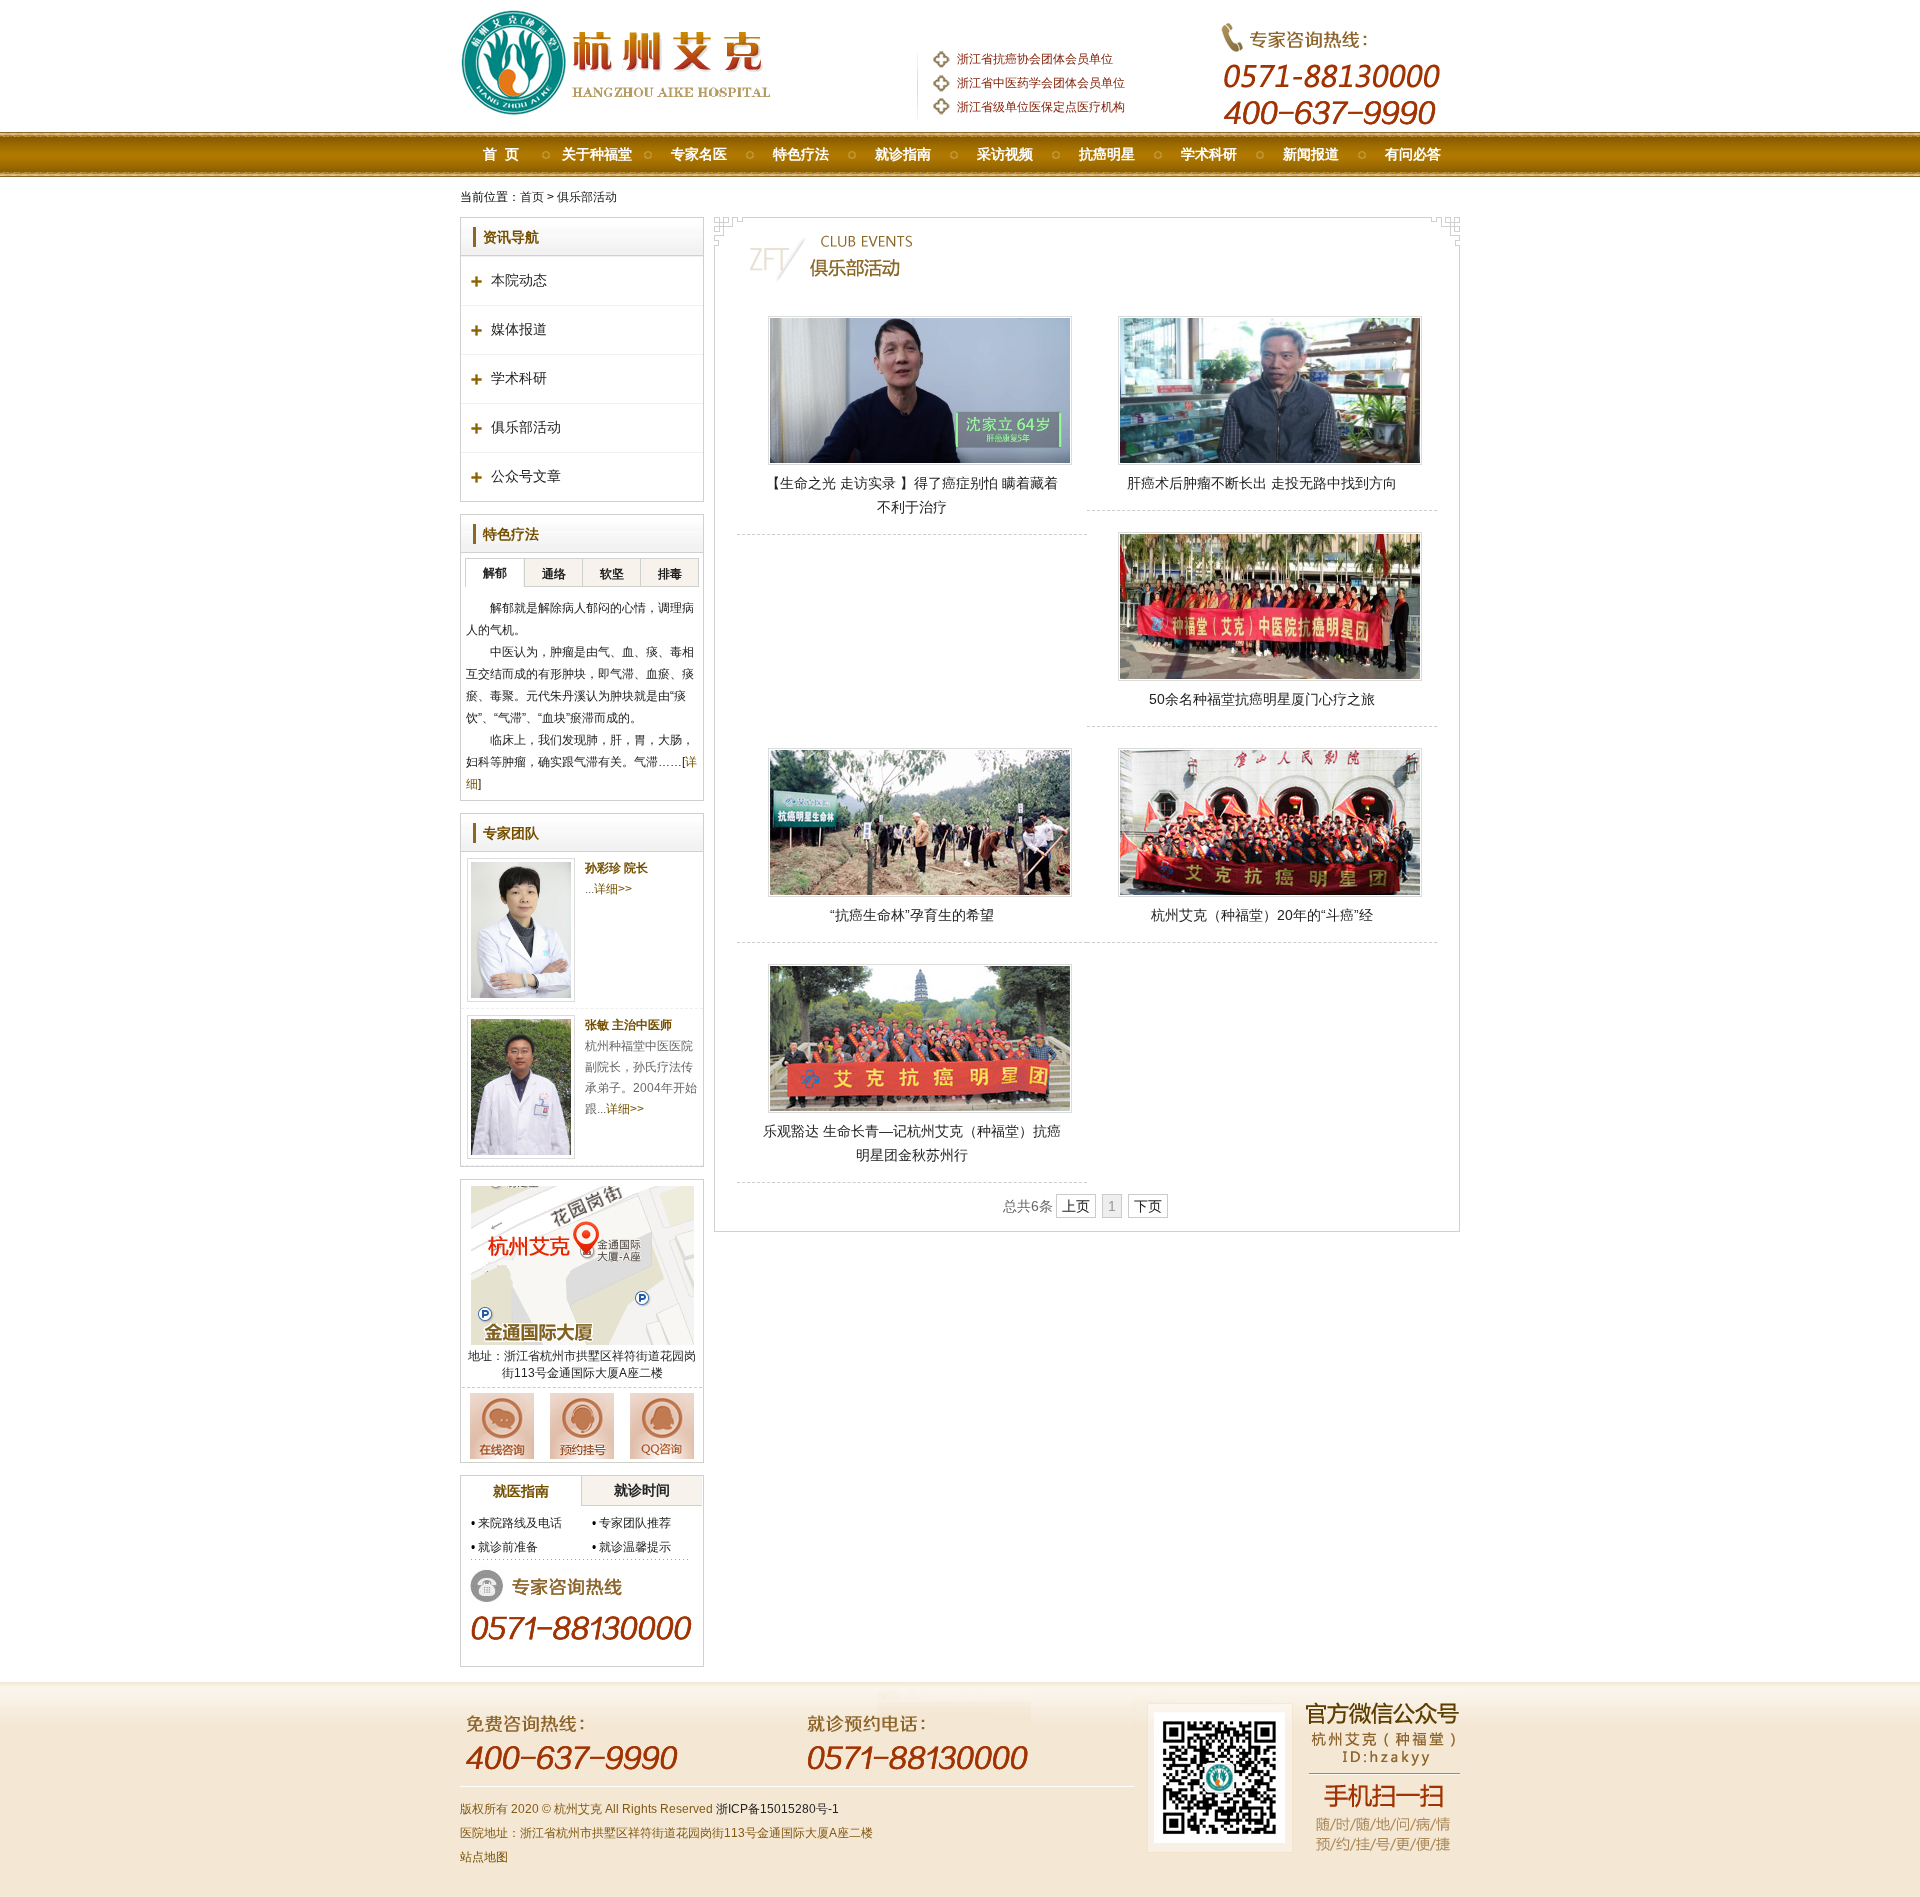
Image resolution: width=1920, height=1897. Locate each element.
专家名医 (699, 154)
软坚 (612, 574)
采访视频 (1005, 154)
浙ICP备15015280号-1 (777, 1809)
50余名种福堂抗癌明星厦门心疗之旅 (1262, 699)
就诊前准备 (508, 1547)
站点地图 (484, 1857)
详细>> (613, 889)
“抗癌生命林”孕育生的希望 (912, 915)
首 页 (501, 154)
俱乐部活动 (587, 197)
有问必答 (1413, 154)
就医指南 (521, 1491)
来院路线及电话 (520, 1523)
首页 (532, 197)
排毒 (670, 574)
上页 (1076, 1206)
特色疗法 (801, 154)
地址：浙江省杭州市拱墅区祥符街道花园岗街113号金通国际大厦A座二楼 (582, 1364)
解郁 (495, 573)
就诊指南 (903, 154)
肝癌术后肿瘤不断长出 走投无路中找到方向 (1262, 483)
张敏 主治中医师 (628, 1025)
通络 (554, 574)
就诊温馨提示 (635, 1547)
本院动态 (519, 280)
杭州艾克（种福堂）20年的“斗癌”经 (1262, 915)
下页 (1148, 1206)
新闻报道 (1311, 154)
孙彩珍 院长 (616, 868)
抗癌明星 (1107, 154)
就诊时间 (642, 1490)
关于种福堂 (597, 154)
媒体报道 (519, 329)
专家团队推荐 (635, 1523)
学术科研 (1209, 154)
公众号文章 (526, 476)
